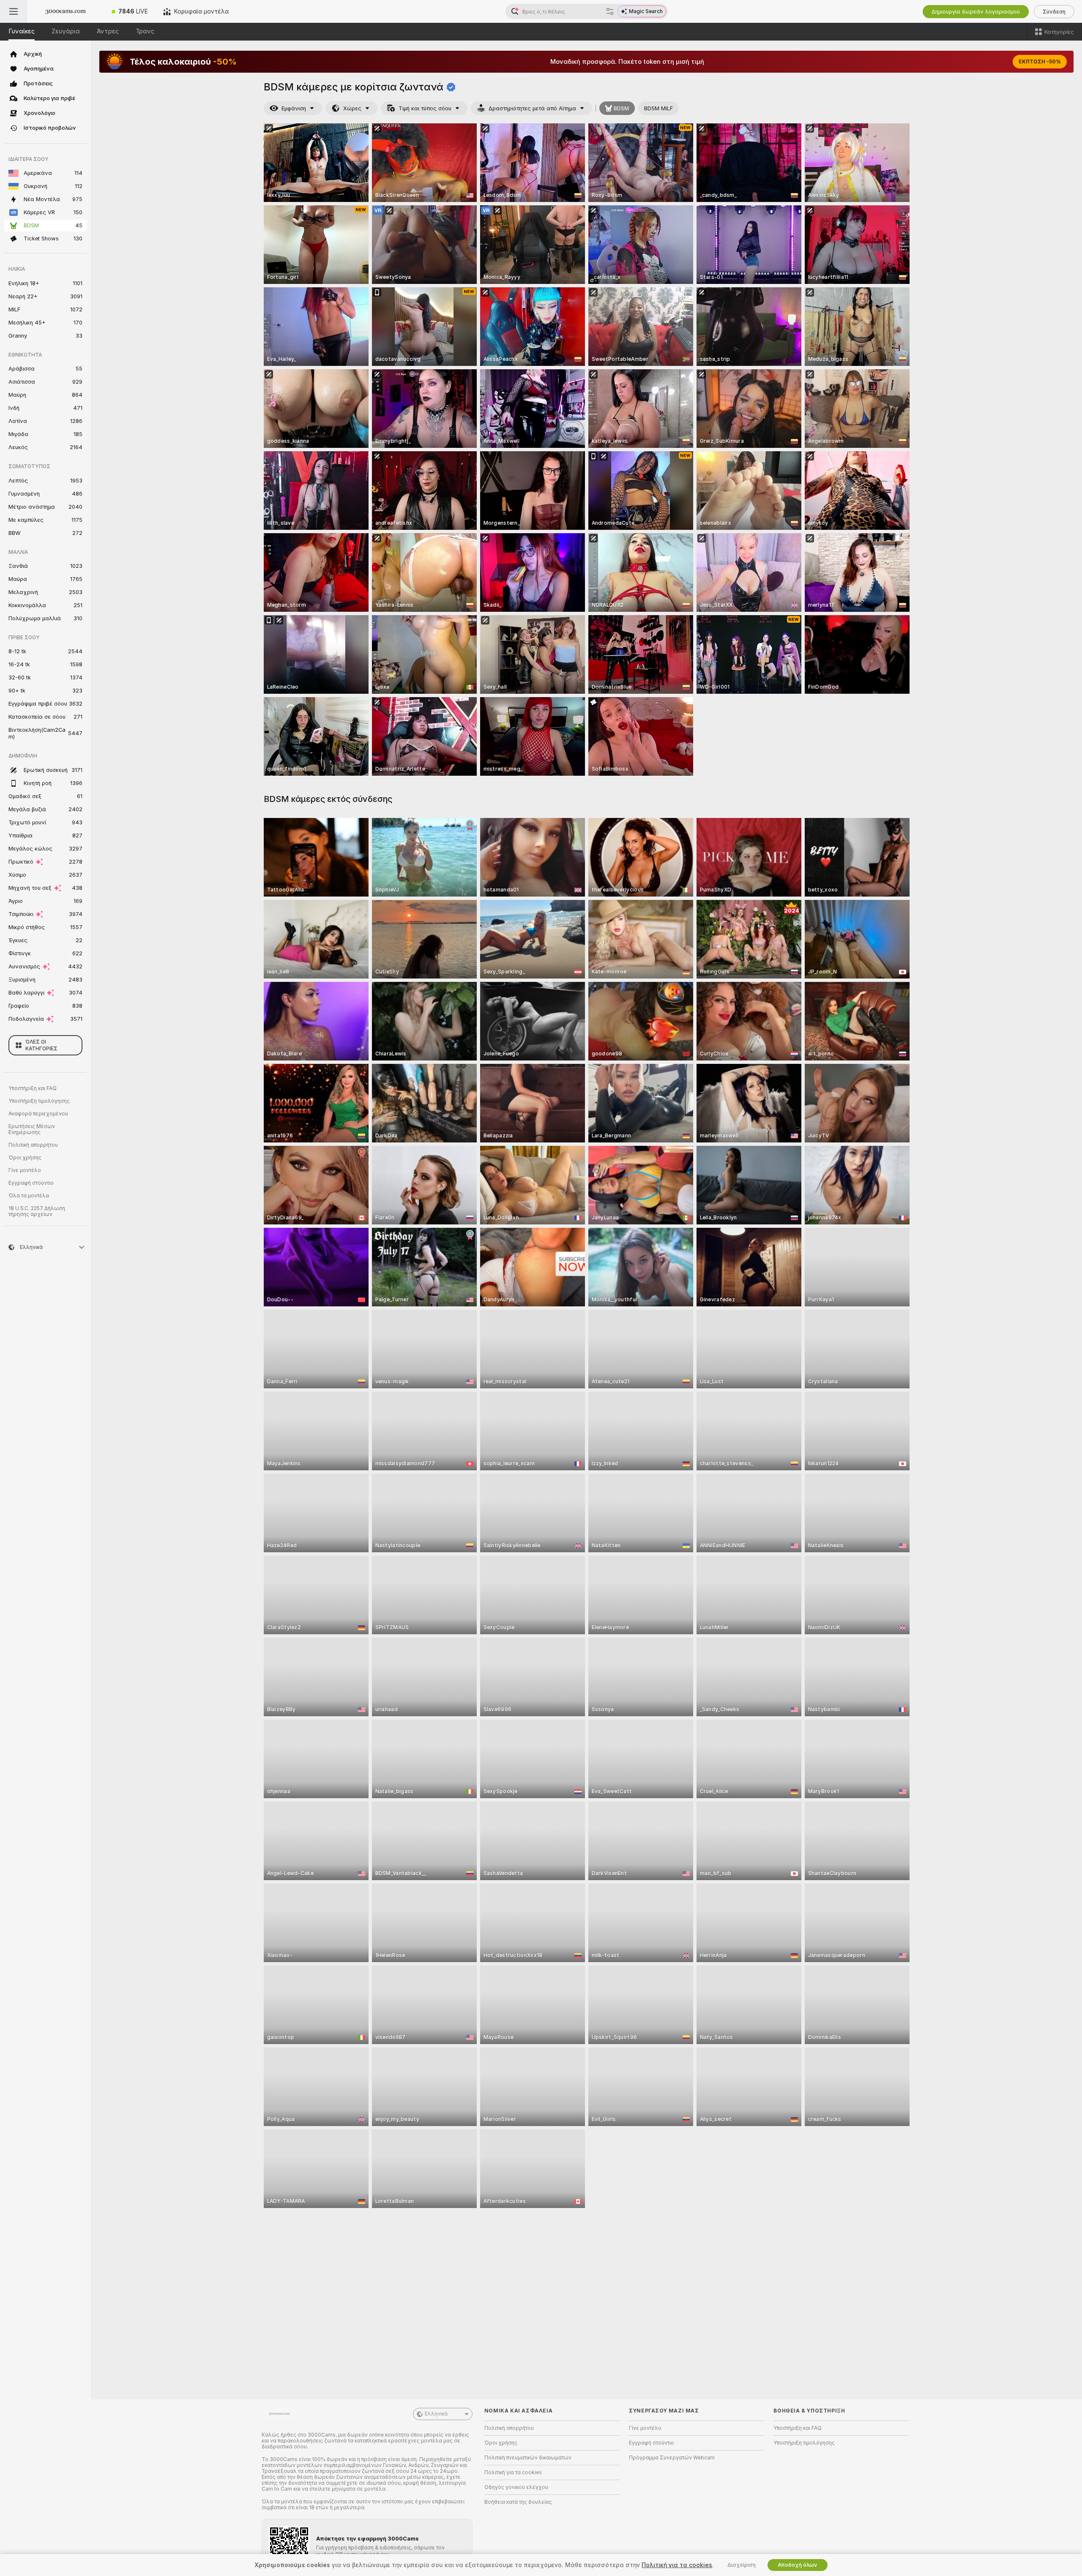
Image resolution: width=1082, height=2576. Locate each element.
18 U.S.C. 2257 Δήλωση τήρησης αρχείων (37, 1211)
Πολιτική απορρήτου (33, 1145)
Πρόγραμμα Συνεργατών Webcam (672, 2458)
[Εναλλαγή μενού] (14, 11)
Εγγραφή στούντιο (31, 1183)
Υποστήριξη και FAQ (33, 1088)
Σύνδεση (1054, 12)
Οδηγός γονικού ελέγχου (516, 2487)
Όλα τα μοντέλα (29, 1196)
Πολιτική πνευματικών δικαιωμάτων (528, 2458)
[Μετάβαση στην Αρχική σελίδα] (66, 11)
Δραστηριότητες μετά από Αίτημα (532, 108)
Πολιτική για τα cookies (513, 2472)
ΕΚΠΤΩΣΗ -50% (1040, 62)
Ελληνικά (436, 2414)
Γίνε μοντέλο (25, 1170)
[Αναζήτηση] (610, 11)
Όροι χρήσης (25, 1158)
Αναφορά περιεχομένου (38, 1114)
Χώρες (352, 108)
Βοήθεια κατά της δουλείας (518, 2502)
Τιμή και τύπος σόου (425, 108)
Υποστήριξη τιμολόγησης (39, 1101)
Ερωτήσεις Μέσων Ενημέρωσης (32, 1129)
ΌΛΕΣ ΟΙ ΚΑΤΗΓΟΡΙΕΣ (41, 1045)
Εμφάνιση (294, 108)
